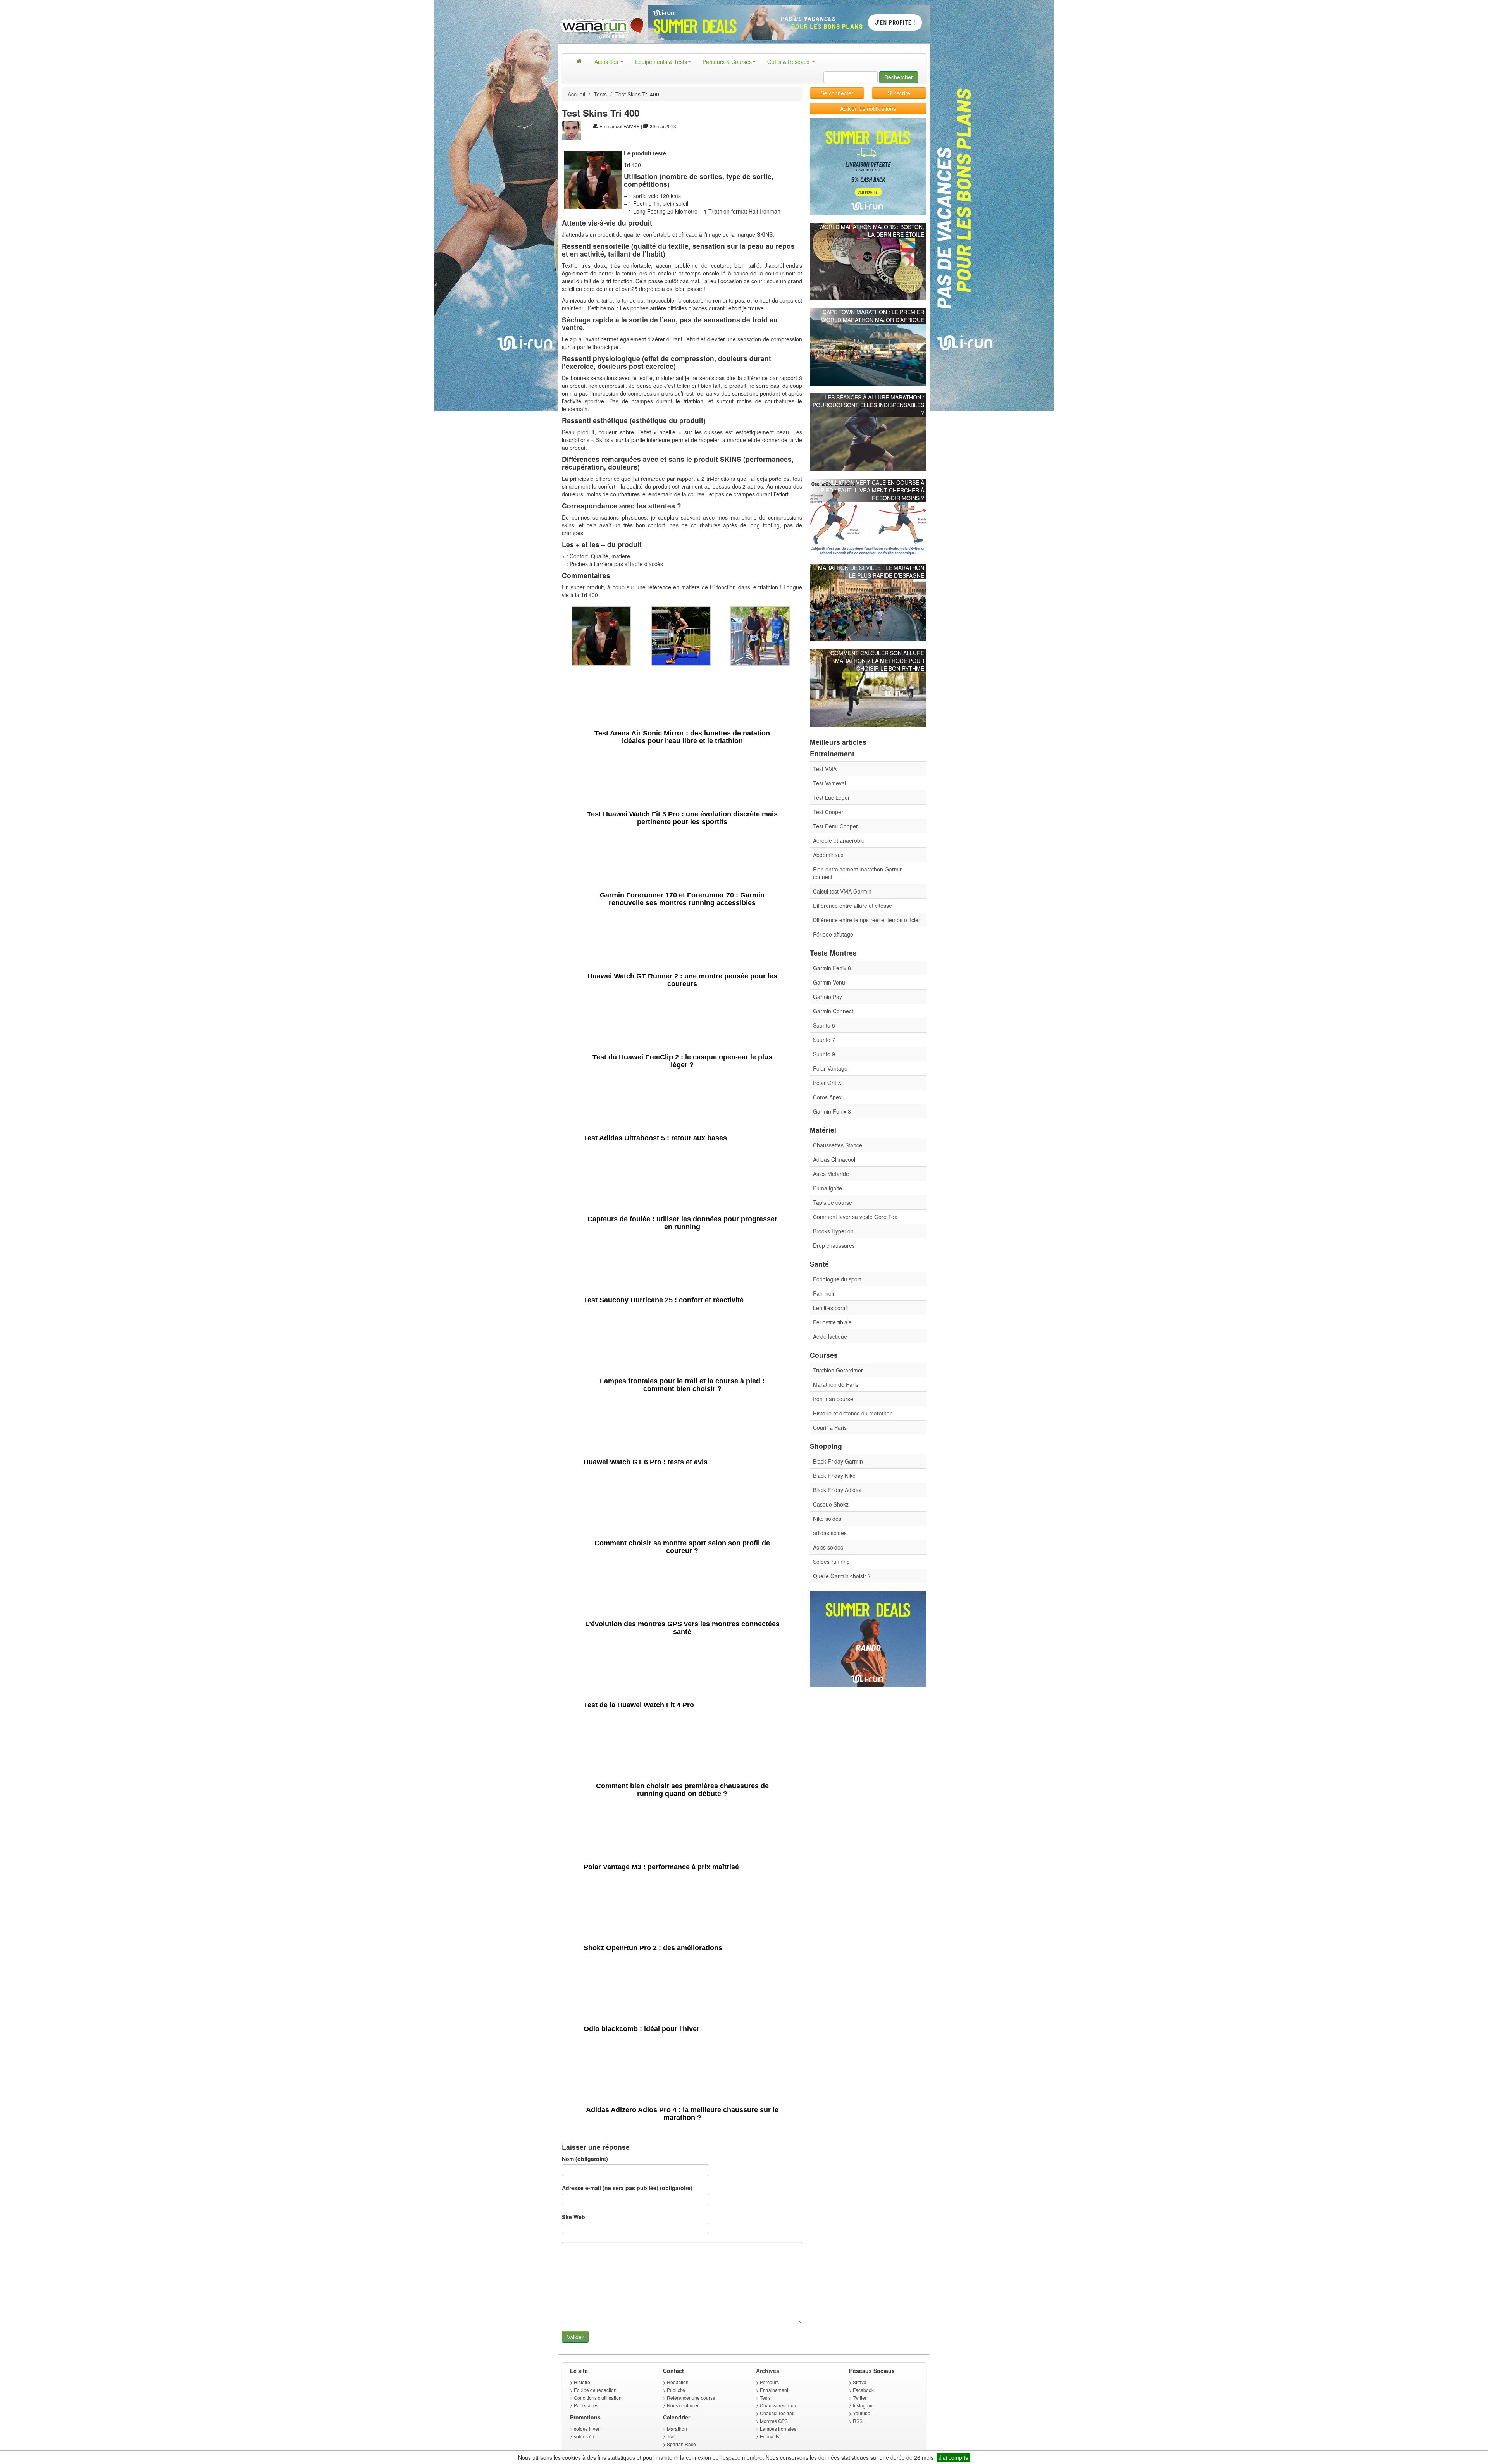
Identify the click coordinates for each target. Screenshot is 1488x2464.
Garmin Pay (828, 997)
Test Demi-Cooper (835, 826)
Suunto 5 (824, 1025)
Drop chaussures (834, 1245)
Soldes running (831, 1562)
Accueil (576, 94)
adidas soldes (830, 1533)
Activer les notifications (868, 108)
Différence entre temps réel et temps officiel (866, 920)
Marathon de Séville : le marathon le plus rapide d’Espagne (871, 572)
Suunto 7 (824, 1040)
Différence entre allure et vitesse (852, 906)
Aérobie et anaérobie (839, 840)
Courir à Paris (830, 1427)
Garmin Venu (829, 982)
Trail (671, 2436)
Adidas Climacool (834, 1159)
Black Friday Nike (834, 1476)
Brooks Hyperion (833, 1231)
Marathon (677, 2429)
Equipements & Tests (661, 62)
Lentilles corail (830, 1308)
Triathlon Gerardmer (838, 1370)
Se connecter (837, 93)
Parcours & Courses (727, 62)
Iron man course (833, 1399)
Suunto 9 (824, 1054)
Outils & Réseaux (789, 62)
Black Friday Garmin (838, 1461)
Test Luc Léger (831, 797)
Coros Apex (827, 1097)
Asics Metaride (831, 1174)
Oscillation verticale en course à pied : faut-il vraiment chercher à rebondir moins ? (871, 490)
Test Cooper (828, 812)
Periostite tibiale (832, 1322)
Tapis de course (833, 1202)
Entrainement (774, 2390)
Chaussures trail (777, 2413)
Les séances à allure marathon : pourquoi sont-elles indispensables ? (868, 405)
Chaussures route (779, 2405)
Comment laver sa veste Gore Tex (855, 1217)
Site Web (573, 2217)
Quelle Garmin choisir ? (842, 1576)
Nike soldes (827, 1519)
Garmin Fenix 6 (832, 968)
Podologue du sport (837, 1279)
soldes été (585, 2436)
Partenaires (586, 2405)
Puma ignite (828, 1188)
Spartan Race (681, 2444)
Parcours (769, 2382)
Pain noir (824, 1293)
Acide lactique (830, 1336)
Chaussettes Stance (838, 1145)
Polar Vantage (830, 1068)
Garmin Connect (833, 1011)
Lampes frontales (778, 2429)
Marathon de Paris (836, 1384)
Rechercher (899, 77)
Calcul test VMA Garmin (842, 891)
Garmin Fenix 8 (832, 1111)
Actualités (607, 62)
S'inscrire (899, 93)
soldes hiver (587, 2429)
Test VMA (825, 769)
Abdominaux (828, 855)
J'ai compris (953, 2457)
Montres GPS (774, 2421)
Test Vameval (829, 783)
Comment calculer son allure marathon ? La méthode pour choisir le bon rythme (877, 661)
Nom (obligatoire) (585, 2159)
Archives (768, 2371)
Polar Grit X (827, 1083)
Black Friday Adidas (837, 1490)
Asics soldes (828, 1547)
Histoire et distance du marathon (853, 1413)
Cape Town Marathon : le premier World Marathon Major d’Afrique (873, 316)
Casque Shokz (831, 1504)
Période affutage (833, 934)
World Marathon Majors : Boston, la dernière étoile (872, 231)
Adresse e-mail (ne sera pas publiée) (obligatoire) (627, 2188)
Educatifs (770, 2436)
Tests (600, 94)
